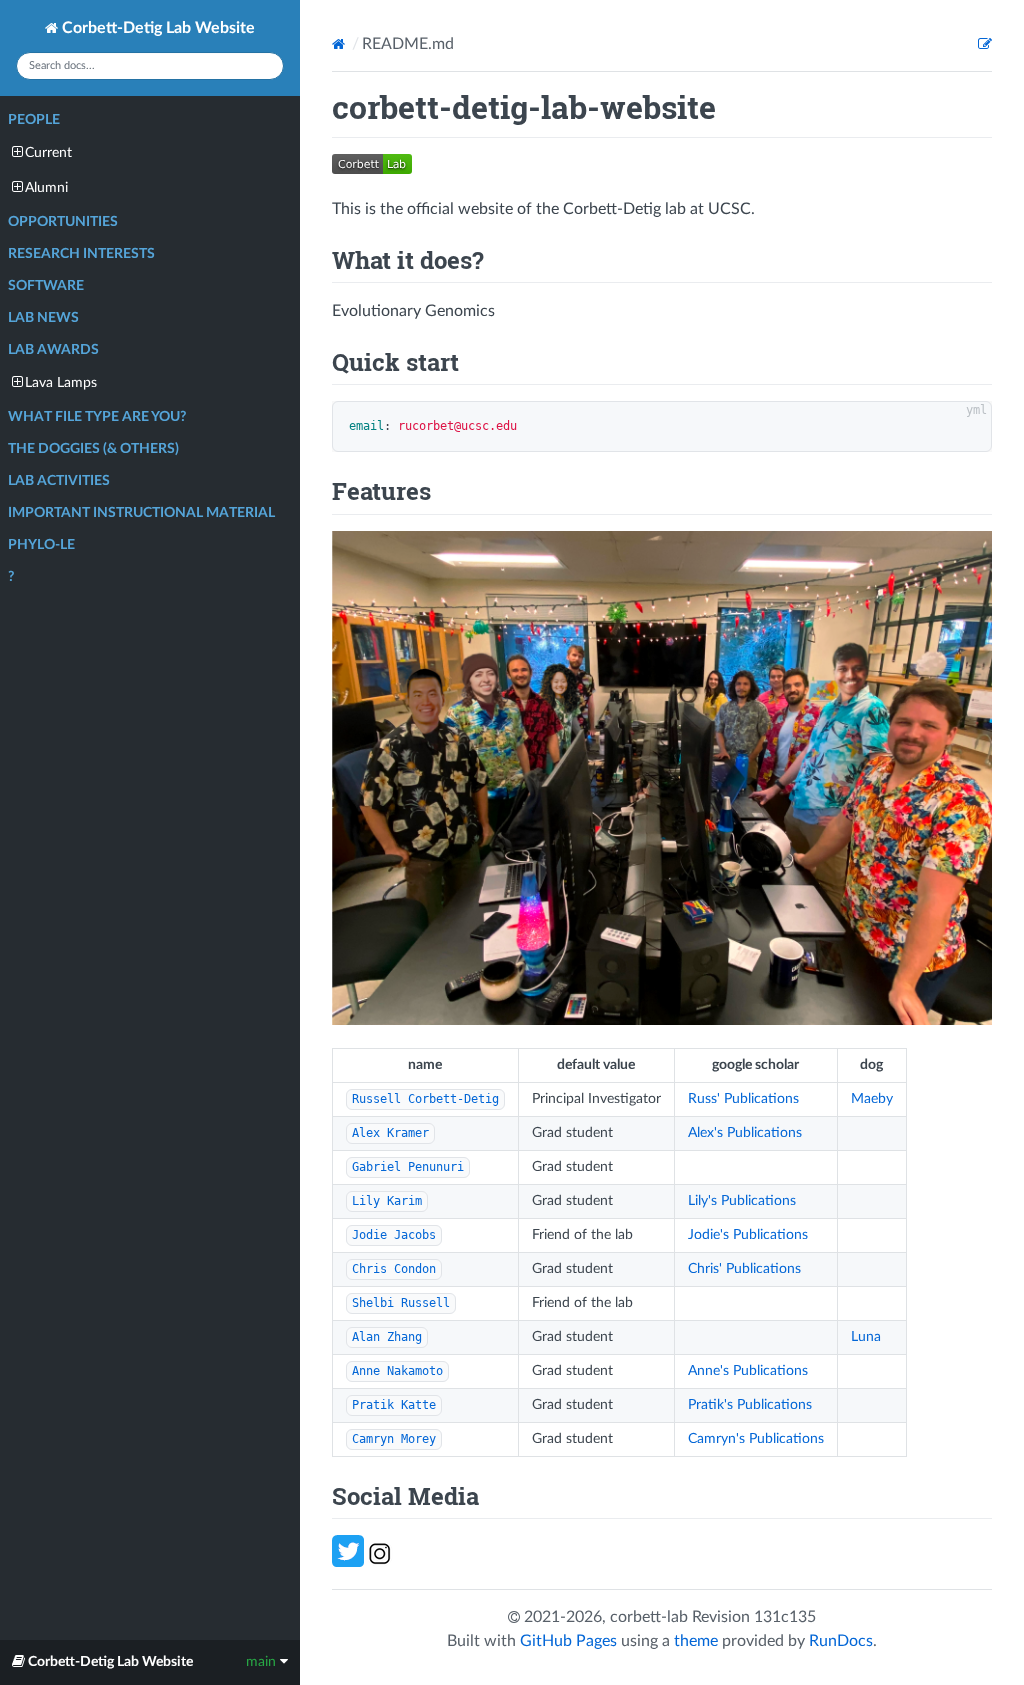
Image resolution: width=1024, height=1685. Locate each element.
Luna (866, 1337)
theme (696, 1641)
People (34, 120)
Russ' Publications (743, 1099)
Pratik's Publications (750, 1405)
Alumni (46, 188)
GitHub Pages (568, 1641)
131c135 (785, 1617)
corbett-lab (649, 1617)
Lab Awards (53, 350)
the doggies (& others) (93, 449)
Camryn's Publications (756, 1439)
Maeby (872, 1099)
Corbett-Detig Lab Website (156, 28)
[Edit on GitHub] (985, 44)
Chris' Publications (744, 1269)
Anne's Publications (748, 1371)
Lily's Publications (742, 1201)
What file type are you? (97, 417)
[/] (340, 44)
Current (48, 153)
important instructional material (141, 513)
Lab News (43, 318)
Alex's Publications (745, 1133)
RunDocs (841, 1641)
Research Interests (81, 254)
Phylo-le (41, 545)
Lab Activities (59, 481)
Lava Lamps (61, 383)
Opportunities (63, 222)
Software (46, 286)
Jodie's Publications (748, 1235)
